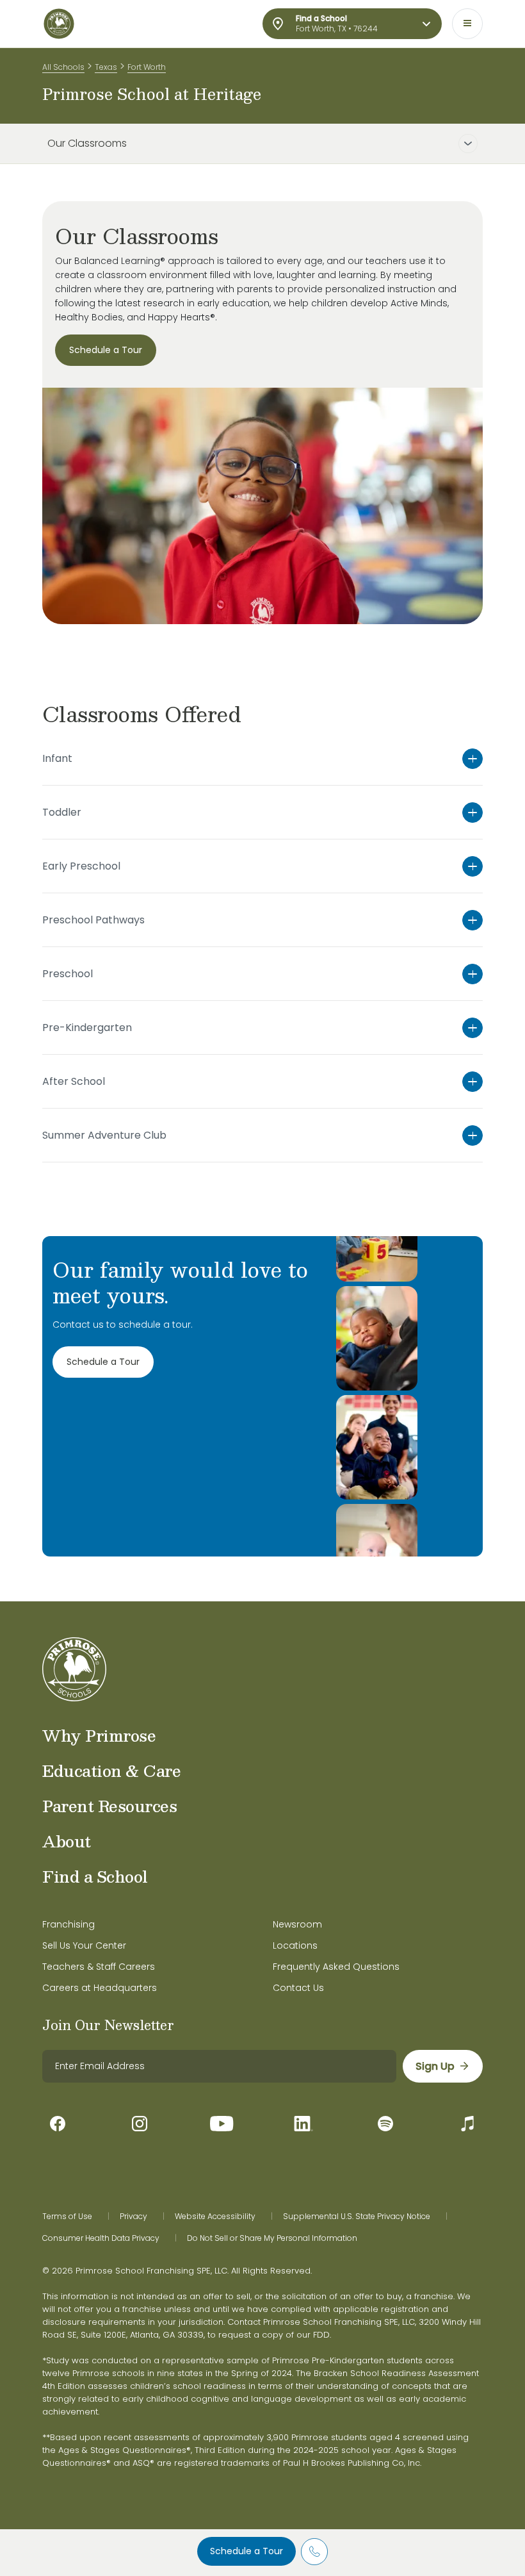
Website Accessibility (215, 2217)
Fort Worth (147, 67)
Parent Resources (109, 1806)
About (67, 1841)
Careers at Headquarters (100, 1988)
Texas (106, 67)
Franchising (69, 1924)
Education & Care (111, 1771)
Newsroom (297, 1924)
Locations (295, 1945)
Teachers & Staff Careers (99, 1967)
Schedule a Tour (246, 2551)
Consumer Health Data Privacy (101, 2238)
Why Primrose (99, 1735)
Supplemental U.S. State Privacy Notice (357, 2217)
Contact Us (298, 1988)
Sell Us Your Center (84, 1945)
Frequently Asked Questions (336, 1967)
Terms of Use (67, 2217)
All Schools (63, 67)
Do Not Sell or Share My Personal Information (272, 2238)
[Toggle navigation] (467, 24)
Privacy (133, 2217)
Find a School (95, 1876)
